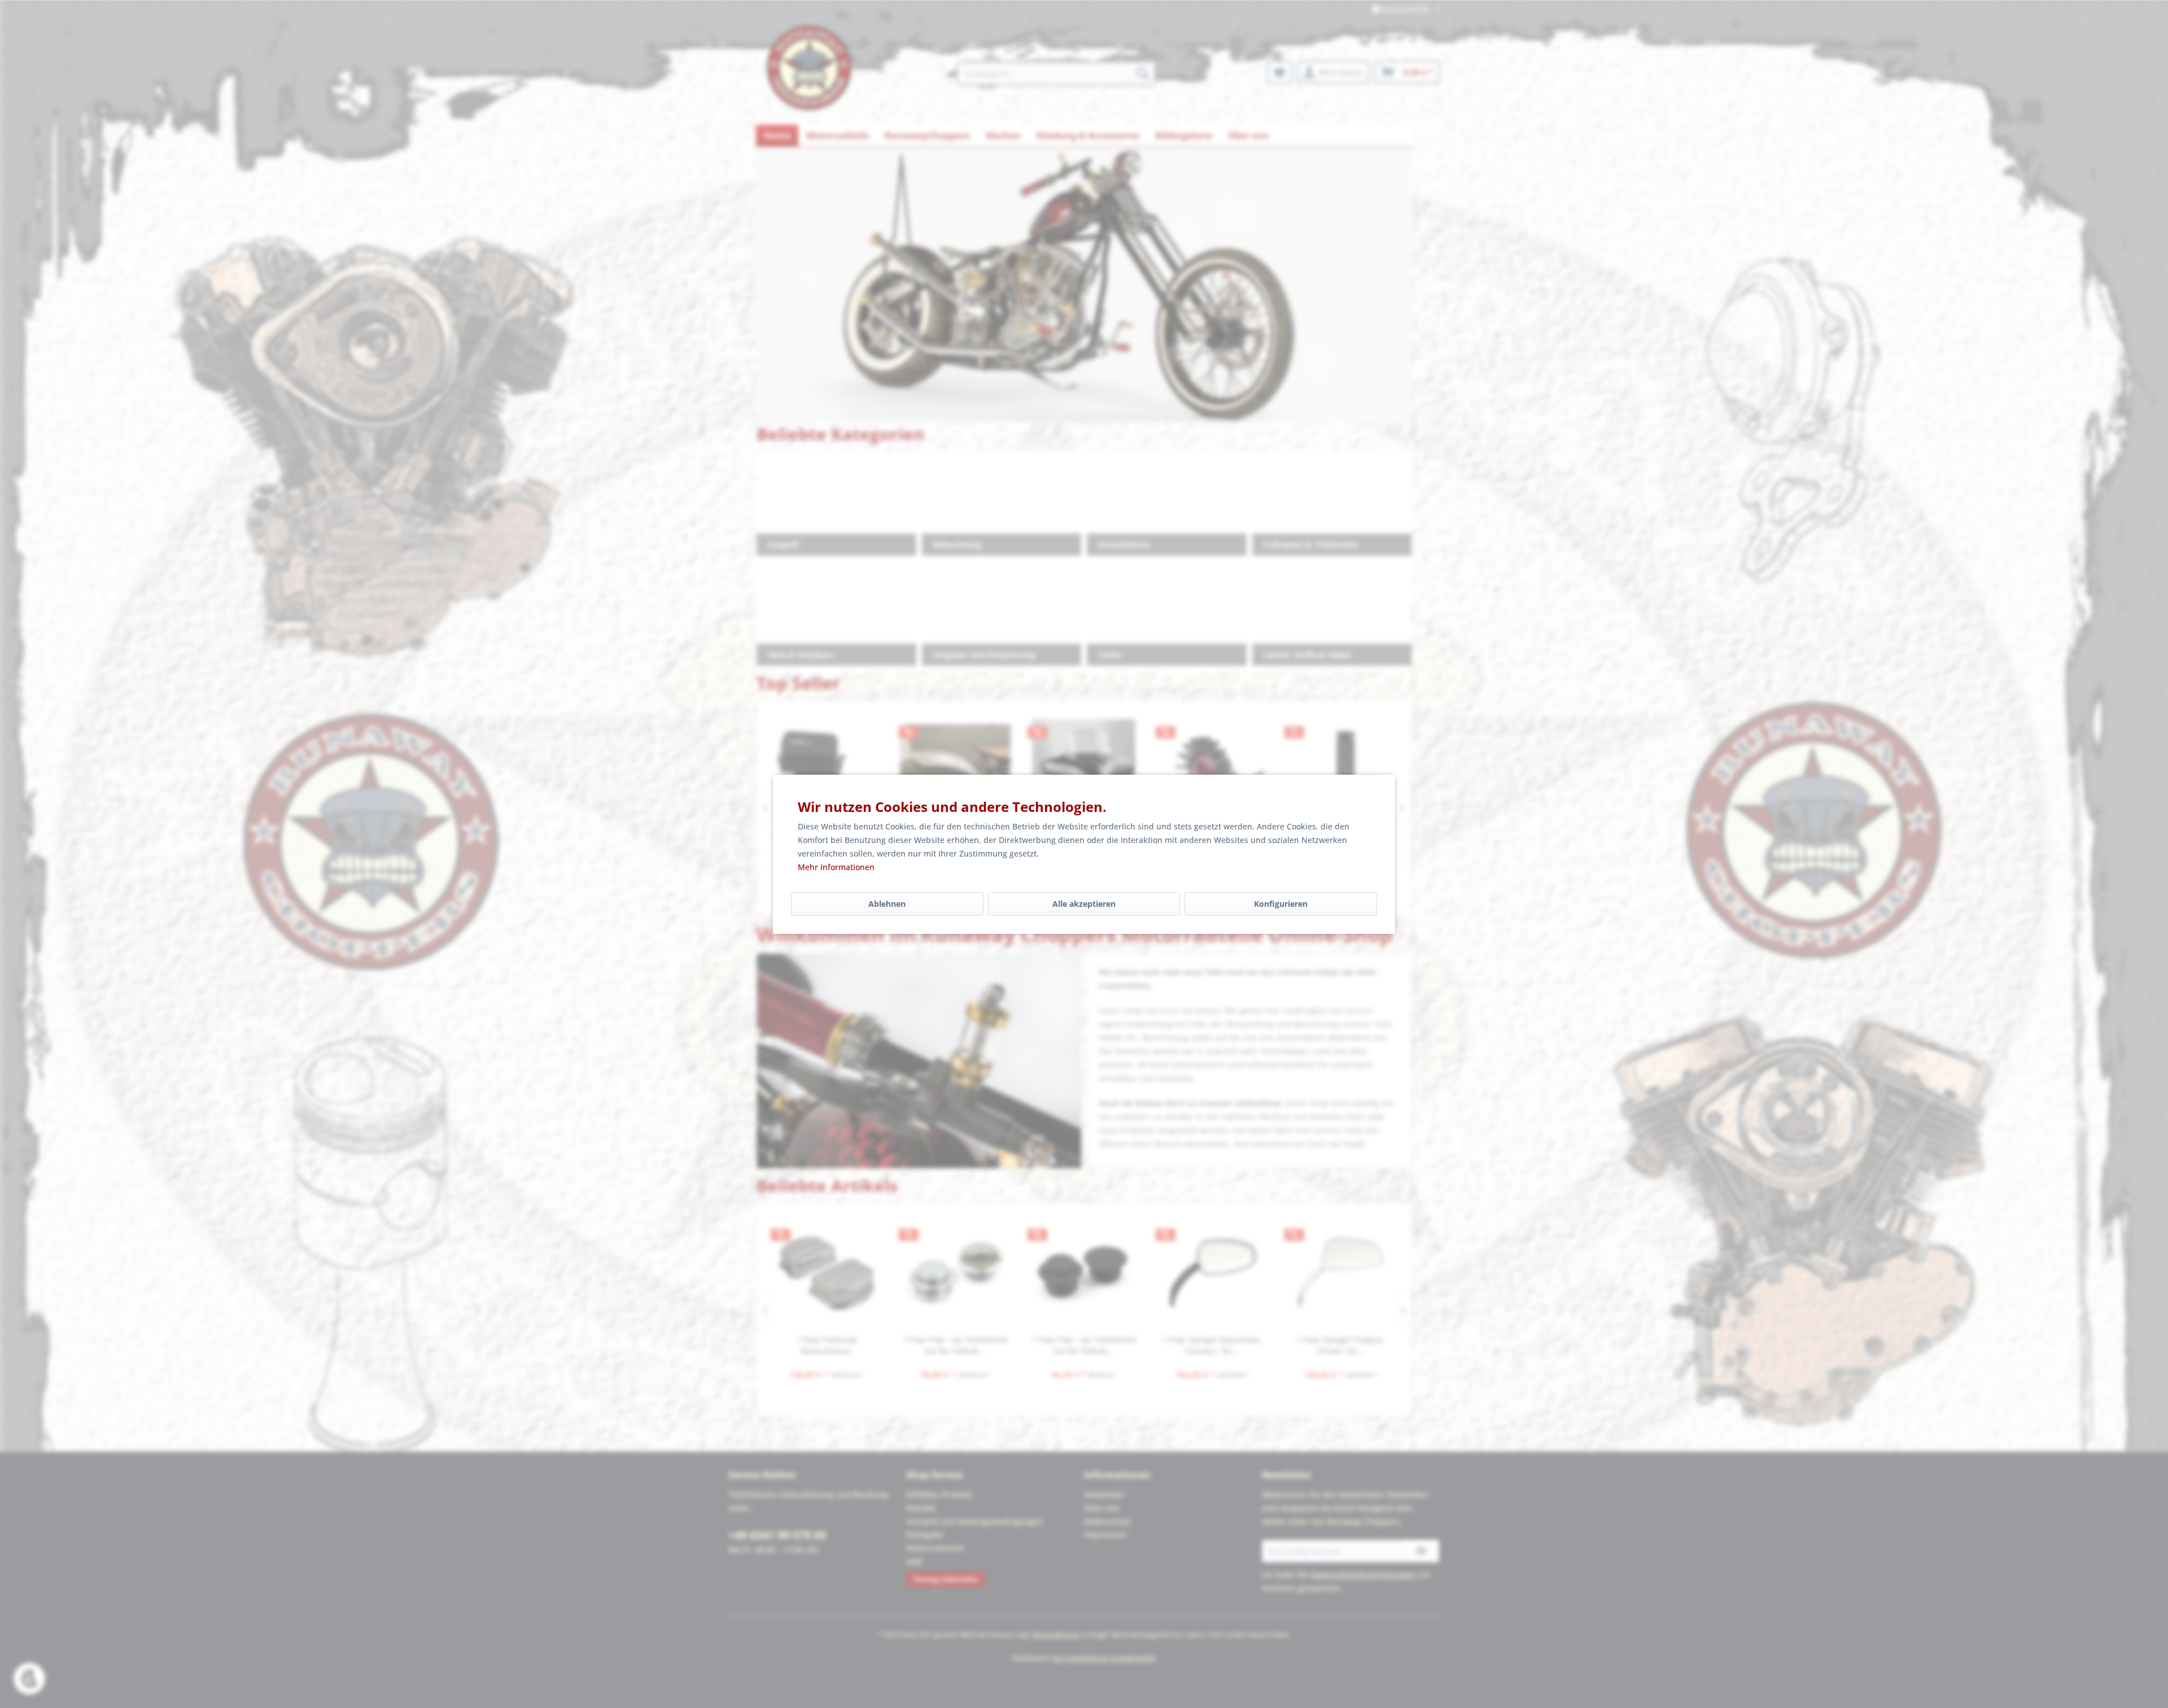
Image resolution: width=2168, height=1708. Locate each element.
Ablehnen (887, 904)
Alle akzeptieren (1084, 904)
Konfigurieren (1281, 904)
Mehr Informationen (836, 867)
